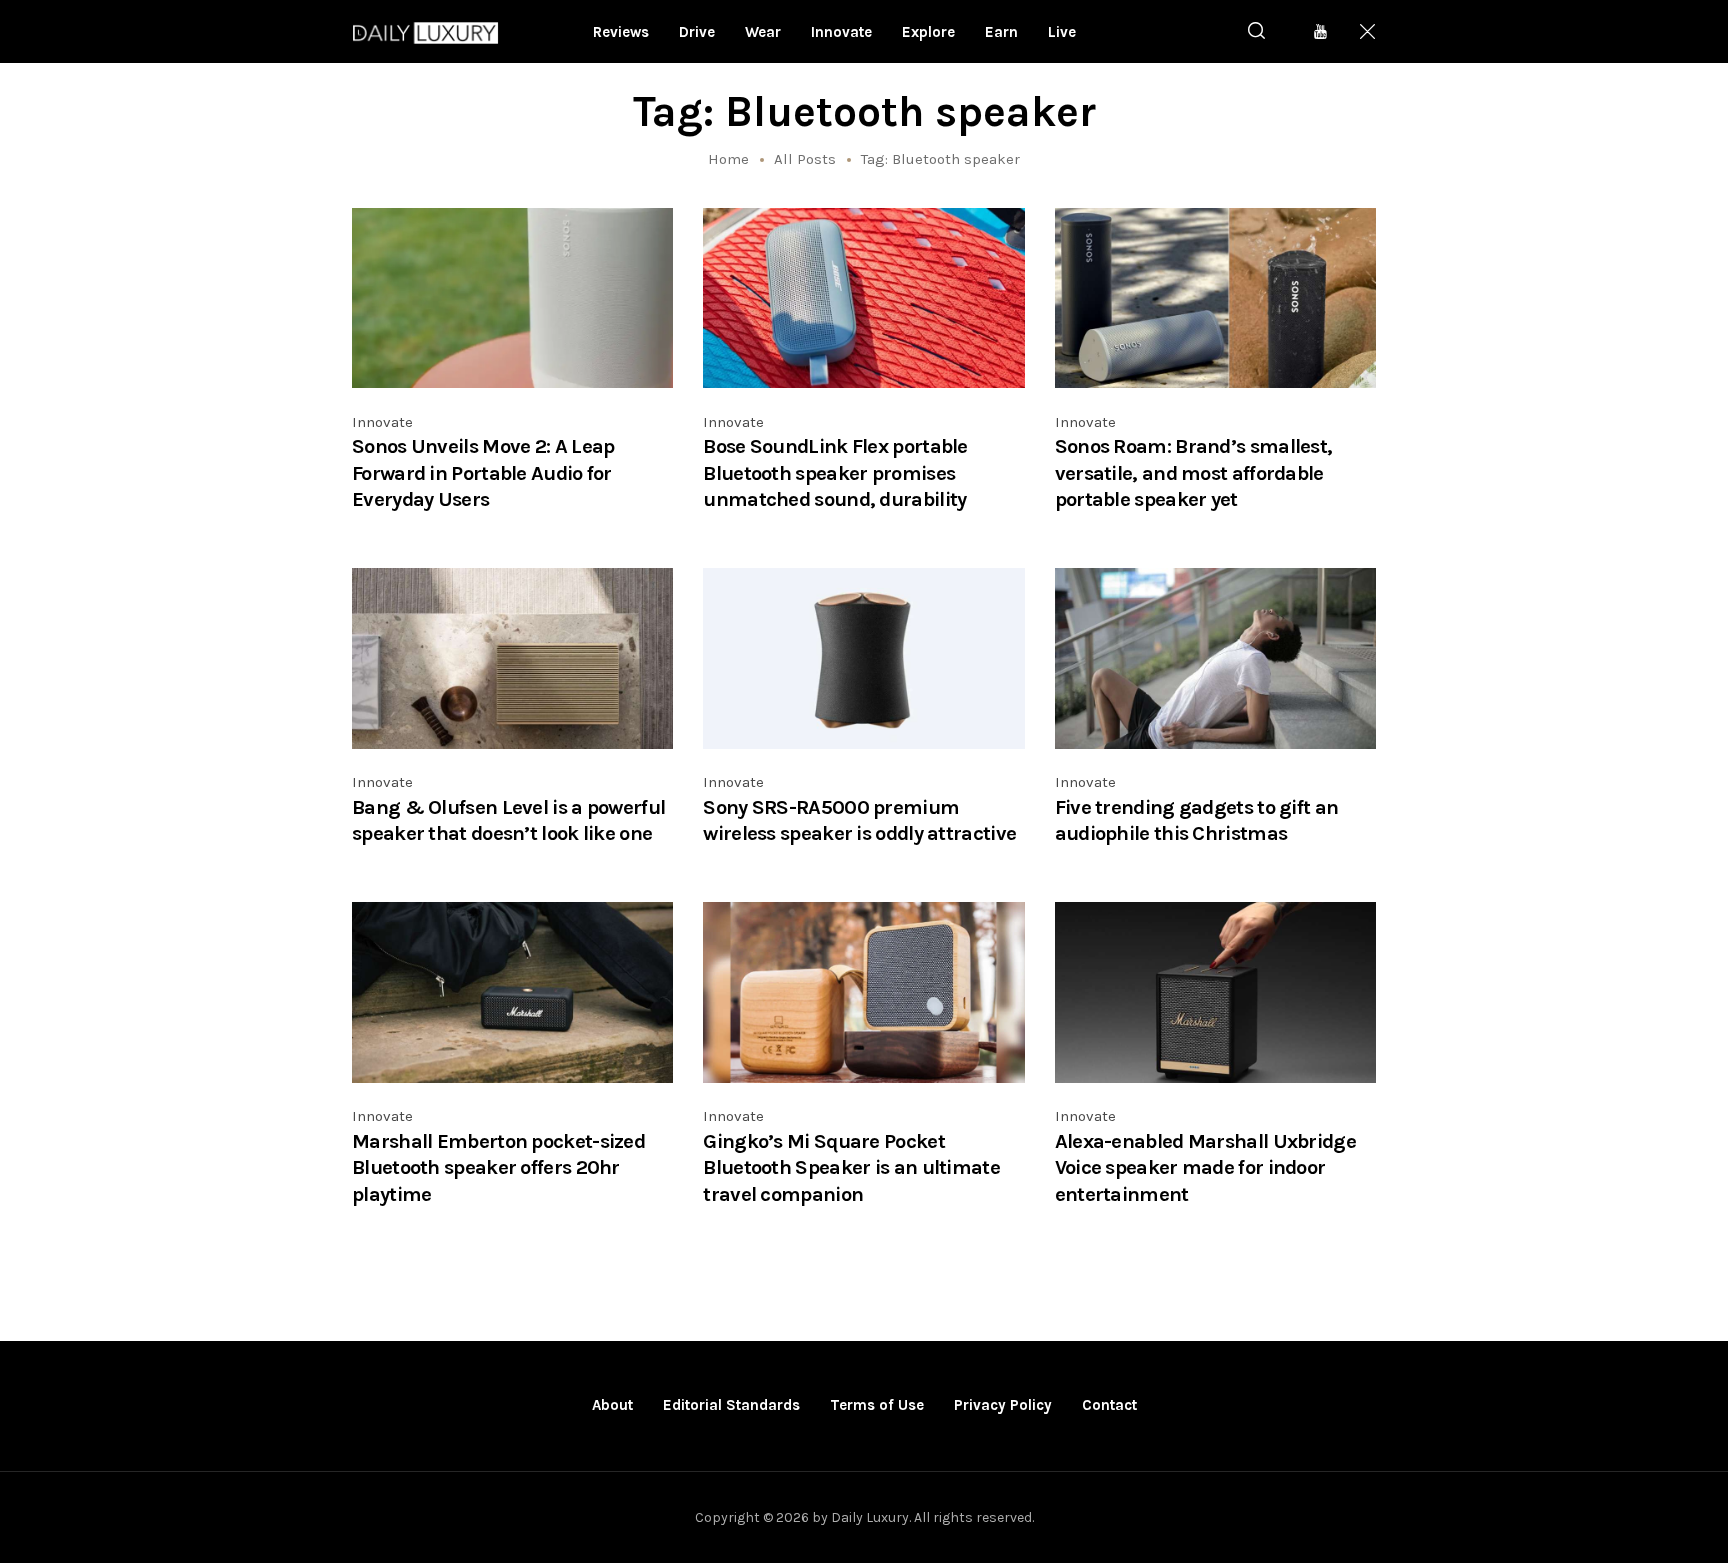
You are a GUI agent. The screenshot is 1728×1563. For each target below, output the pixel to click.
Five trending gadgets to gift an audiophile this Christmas (1197, 820)
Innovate (382, 422)
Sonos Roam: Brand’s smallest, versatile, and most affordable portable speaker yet (1194, 472)
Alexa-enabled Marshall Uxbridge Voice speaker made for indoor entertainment (1205, 1167)
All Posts (805, 159)
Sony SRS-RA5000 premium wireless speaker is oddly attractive (859, 820)
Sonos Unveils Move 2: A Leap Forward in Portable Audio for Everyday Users (483, 472)
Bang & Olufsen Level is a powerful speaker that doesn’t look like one (508, 820)
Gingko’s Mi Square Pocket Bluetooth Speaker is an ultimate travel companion (851, 1167)
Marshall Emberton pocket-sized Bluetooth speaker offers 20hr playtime (498, 1167)
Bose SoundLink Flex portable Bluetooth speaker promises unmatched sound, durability (835, 472)
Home (728, 159)
